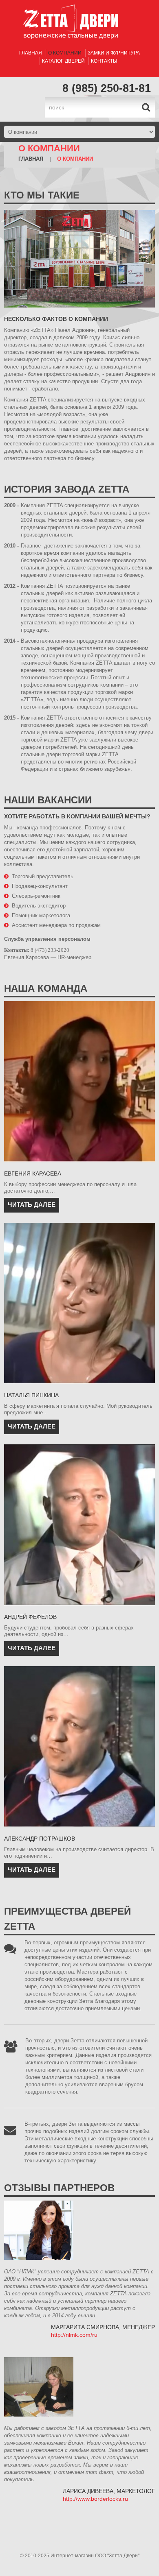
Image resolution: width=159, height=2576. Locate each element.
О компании (65, 53)
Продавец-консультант (40, 886)
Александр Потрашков (40, 1839)
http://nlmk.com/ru (74, 2335)
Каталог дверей (63, 61)
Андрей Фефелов (30, 1617)
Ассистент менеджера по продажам (56, 925)
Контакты (104, 61)
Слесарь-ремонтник (36, 896)
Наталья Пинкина (31, 1395)
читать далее (32, 1205)
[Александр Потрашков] (79, 1747)
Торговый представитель (43, 876)
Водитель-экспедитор (39, 906)
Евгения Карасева (33, 1173)
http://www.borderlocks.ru (95, 2499)
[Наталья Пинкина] (79, 1303)
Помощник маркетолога (41, 915)
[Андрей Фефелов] (79, 1525)
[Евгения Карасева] (79, 1082)
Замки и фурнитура (114, 53)
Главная (31, 53)
